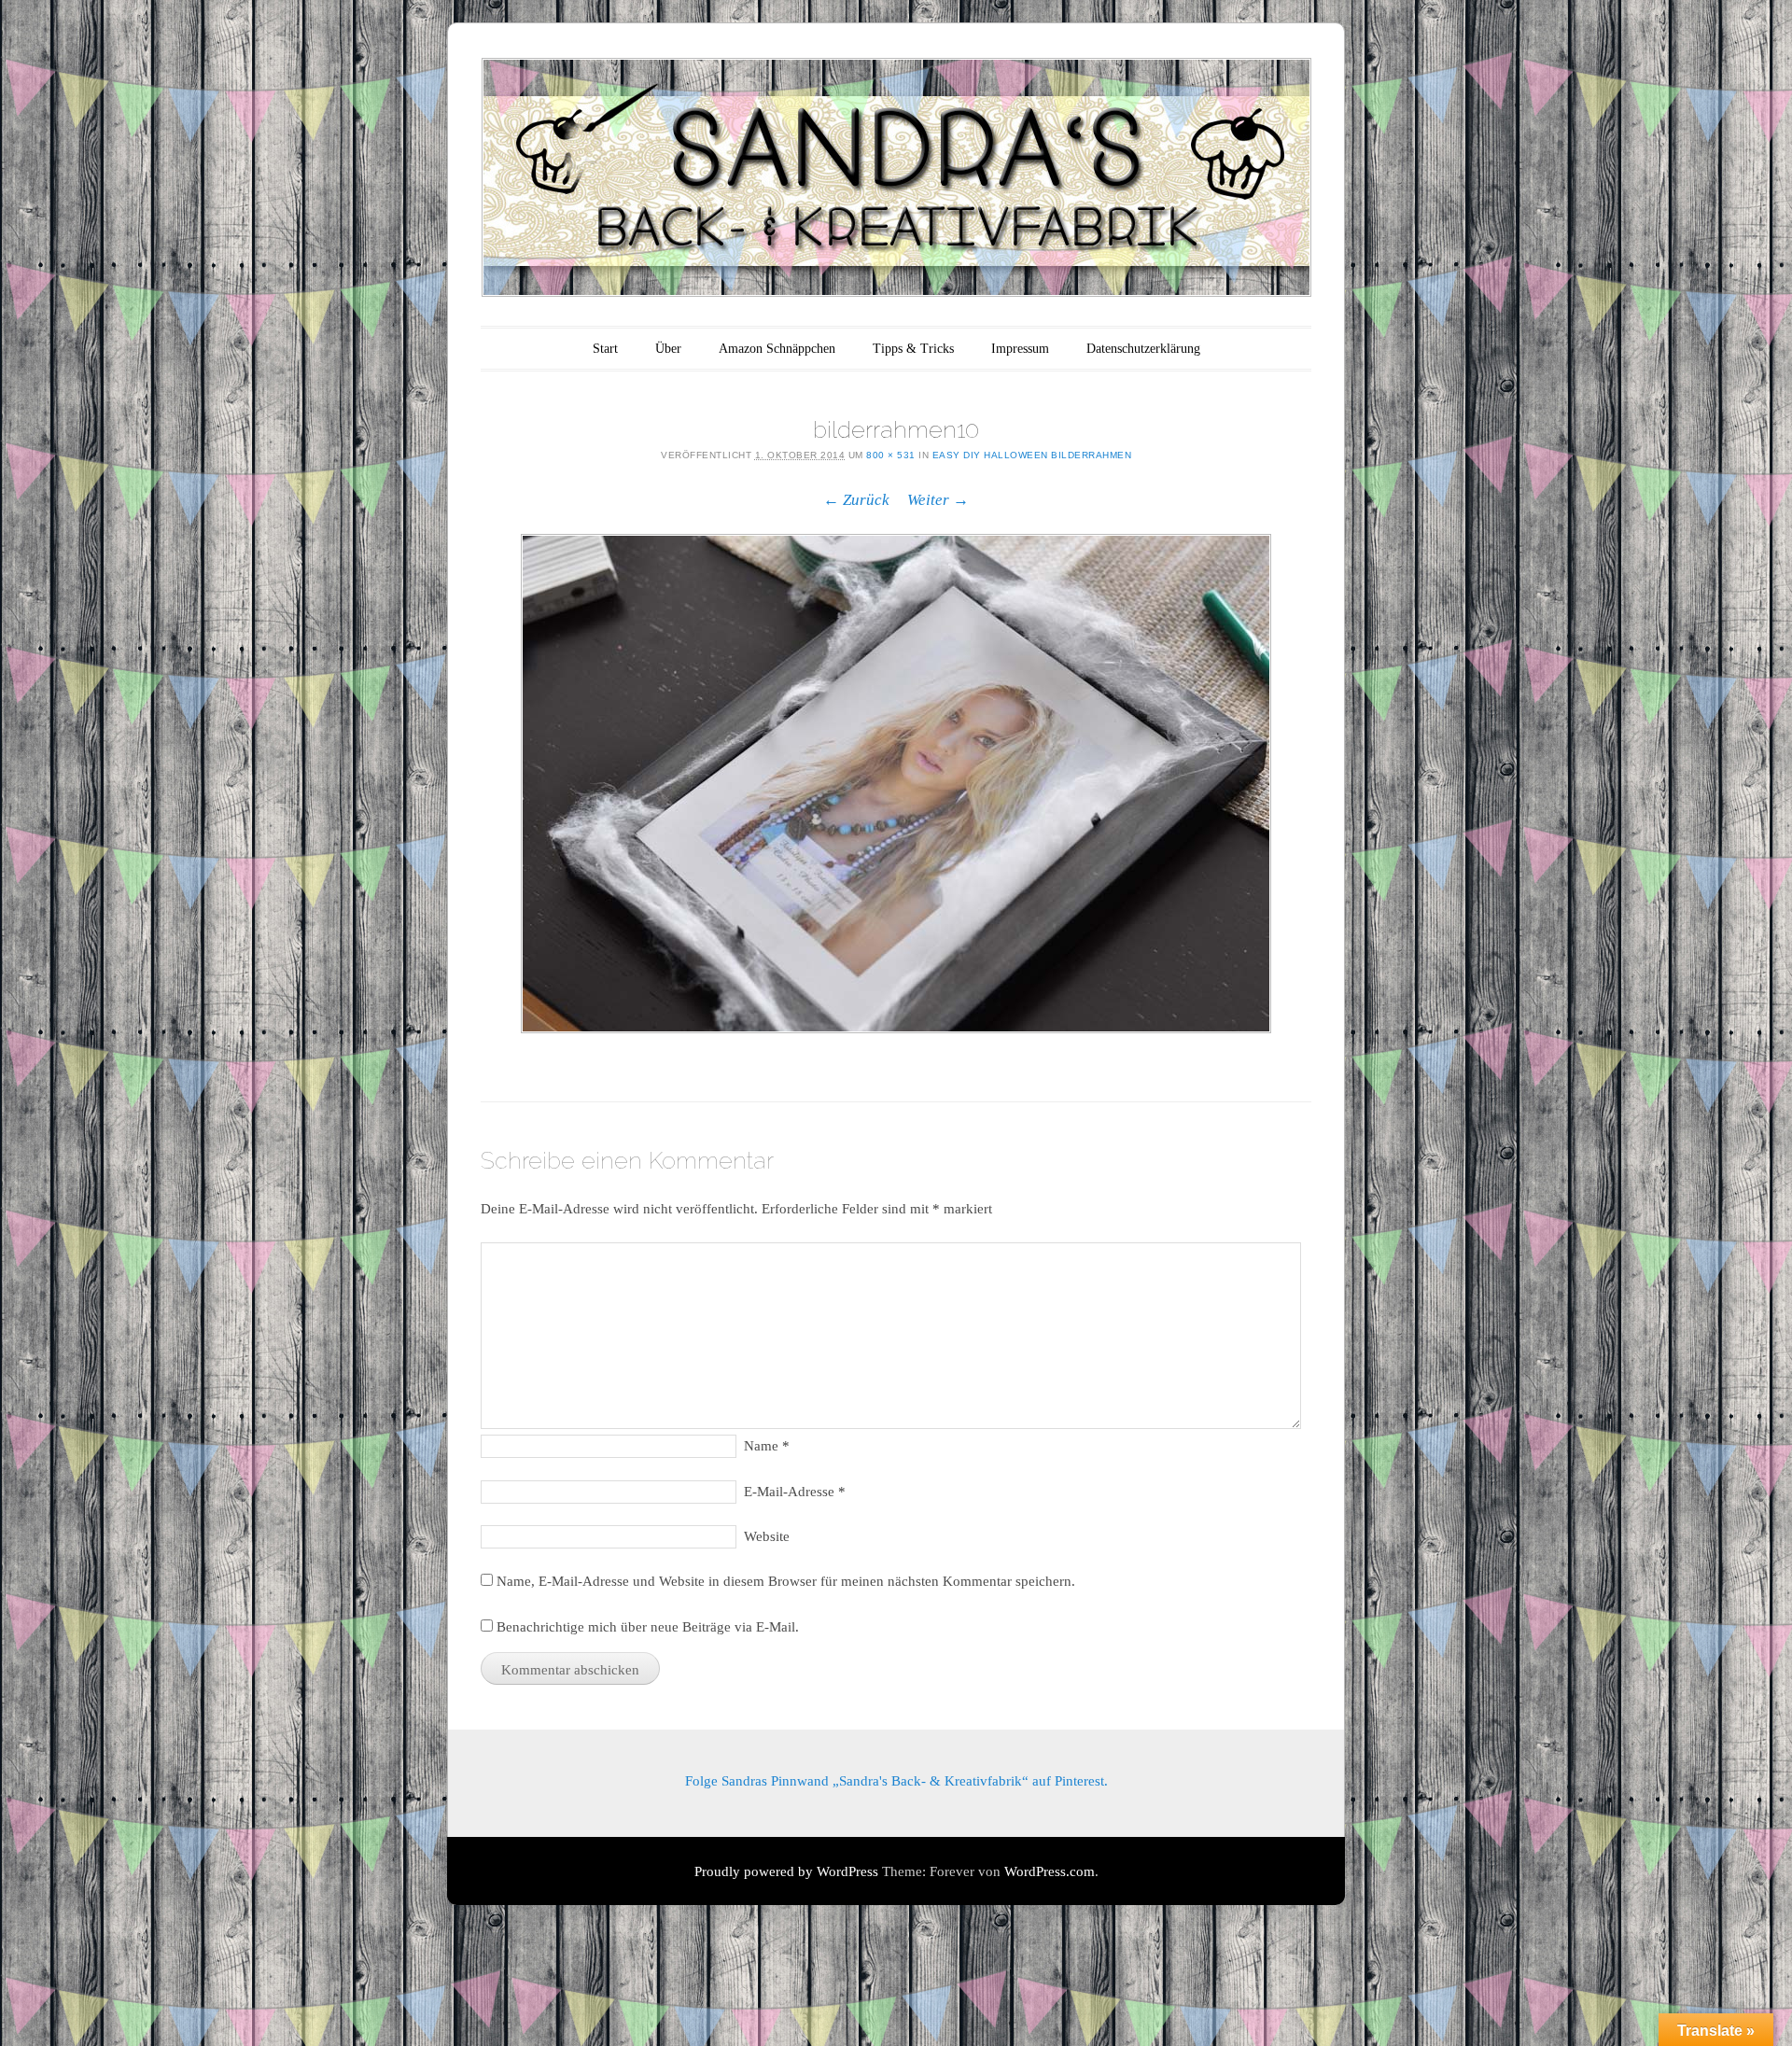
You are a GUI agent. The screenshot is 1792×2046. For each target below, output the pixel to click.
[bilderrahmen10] (896, 784)
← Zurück (856, 500)
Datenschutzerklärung (1143, 349)
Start (605, 349)
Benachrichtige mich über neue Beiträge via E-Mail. (648, 1627)
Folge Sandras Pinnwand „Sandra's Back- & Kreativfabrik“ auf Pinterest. (896, 1781)
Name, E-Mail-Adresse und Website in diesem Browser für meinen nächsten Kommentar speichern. (786, 1581)
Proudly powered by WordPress (786, 1871)
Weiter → (938, 500)
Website (767, 1536)
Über (668, 349)
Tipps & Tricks (913, 349)
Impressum (1020, 349)
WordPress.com (1050, 1871)
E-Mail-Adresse (795, 1492)
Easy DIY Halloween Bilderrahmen (1032, 455)
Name (767, 1446)
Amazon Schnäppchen (777, 349)
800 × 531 (891, 455)
